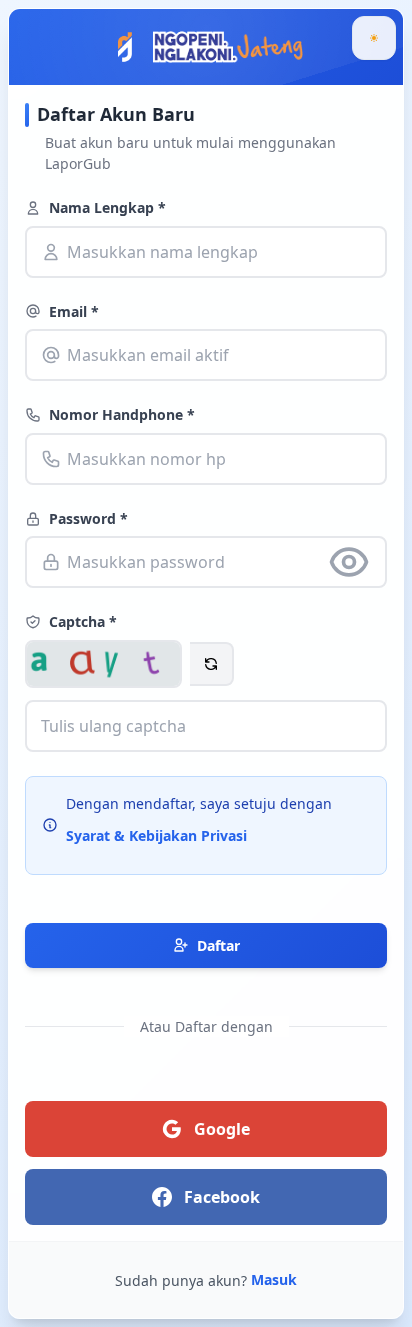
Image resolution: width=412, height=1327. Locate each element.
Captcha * (83, 621)
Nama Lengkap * (107, 207)
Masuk (274, 1279)
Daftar (218, 945)
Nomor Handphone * (122, 414)
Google (222, 1129)
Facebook (222, 1197)
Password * (88, 518)
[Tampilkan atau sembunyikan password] (349, 562)
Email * (74, 311)
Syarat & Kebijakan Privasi (156, 835)
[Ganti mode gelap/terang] (374, 38)
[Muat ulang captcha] (212, 664)
